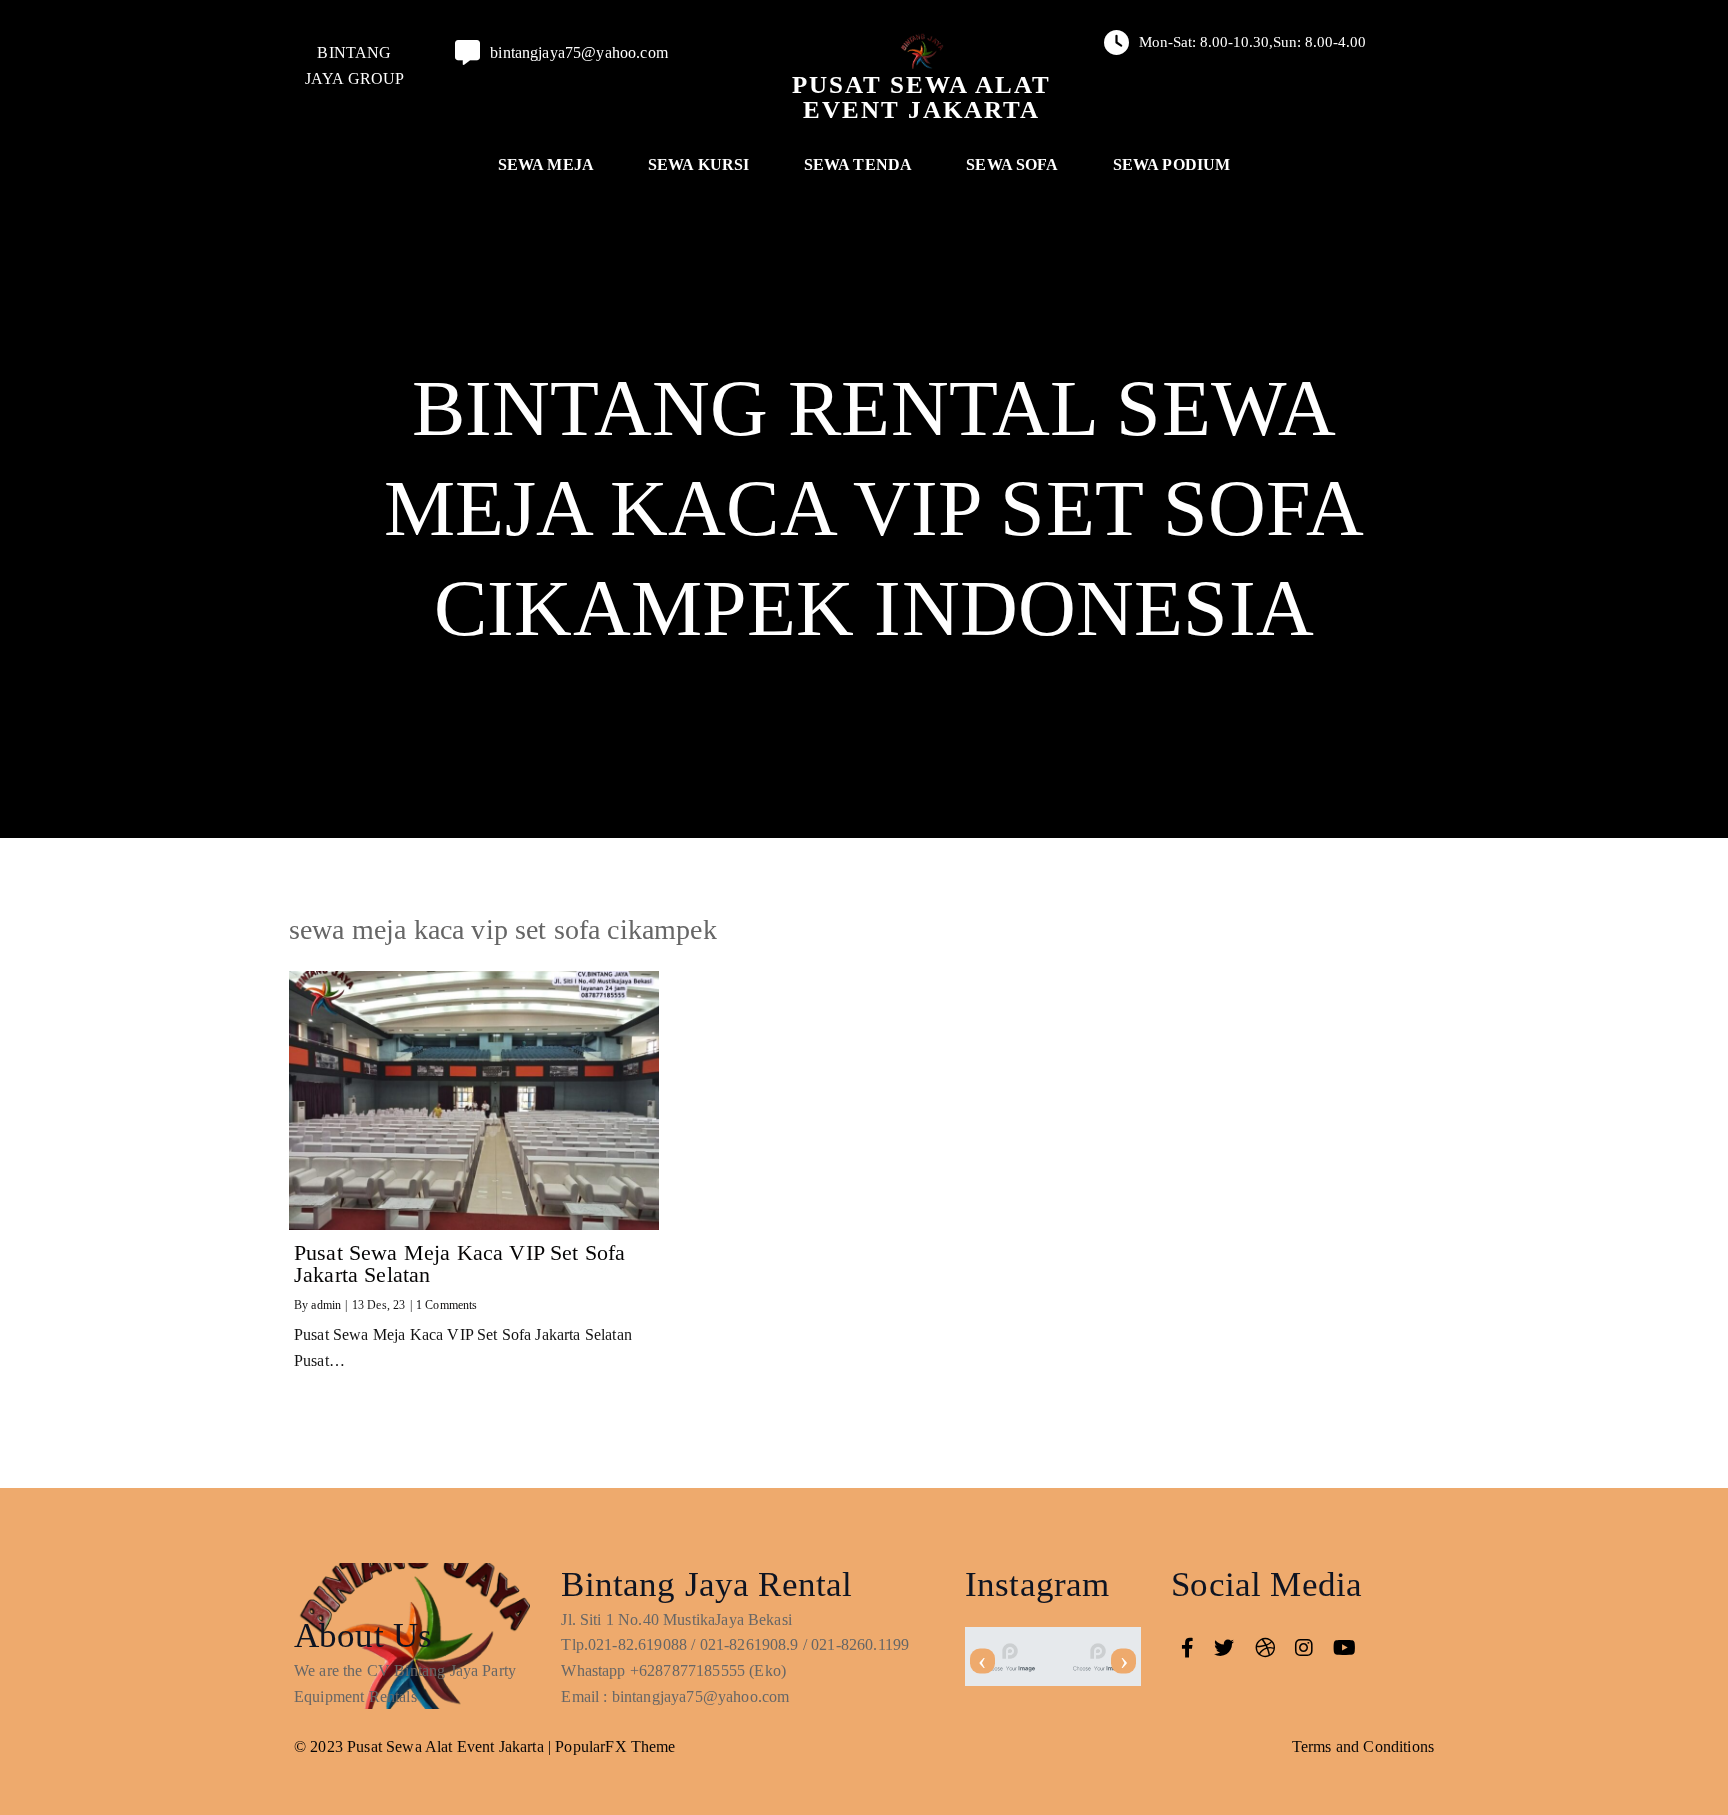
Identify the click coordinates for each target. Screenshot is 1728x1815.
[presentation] (982, 1661)
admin (326, 1305)
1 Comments (447, 1305)
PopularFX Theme (615, 1746)
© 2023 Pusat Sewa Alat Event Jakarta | (424, 1746)
